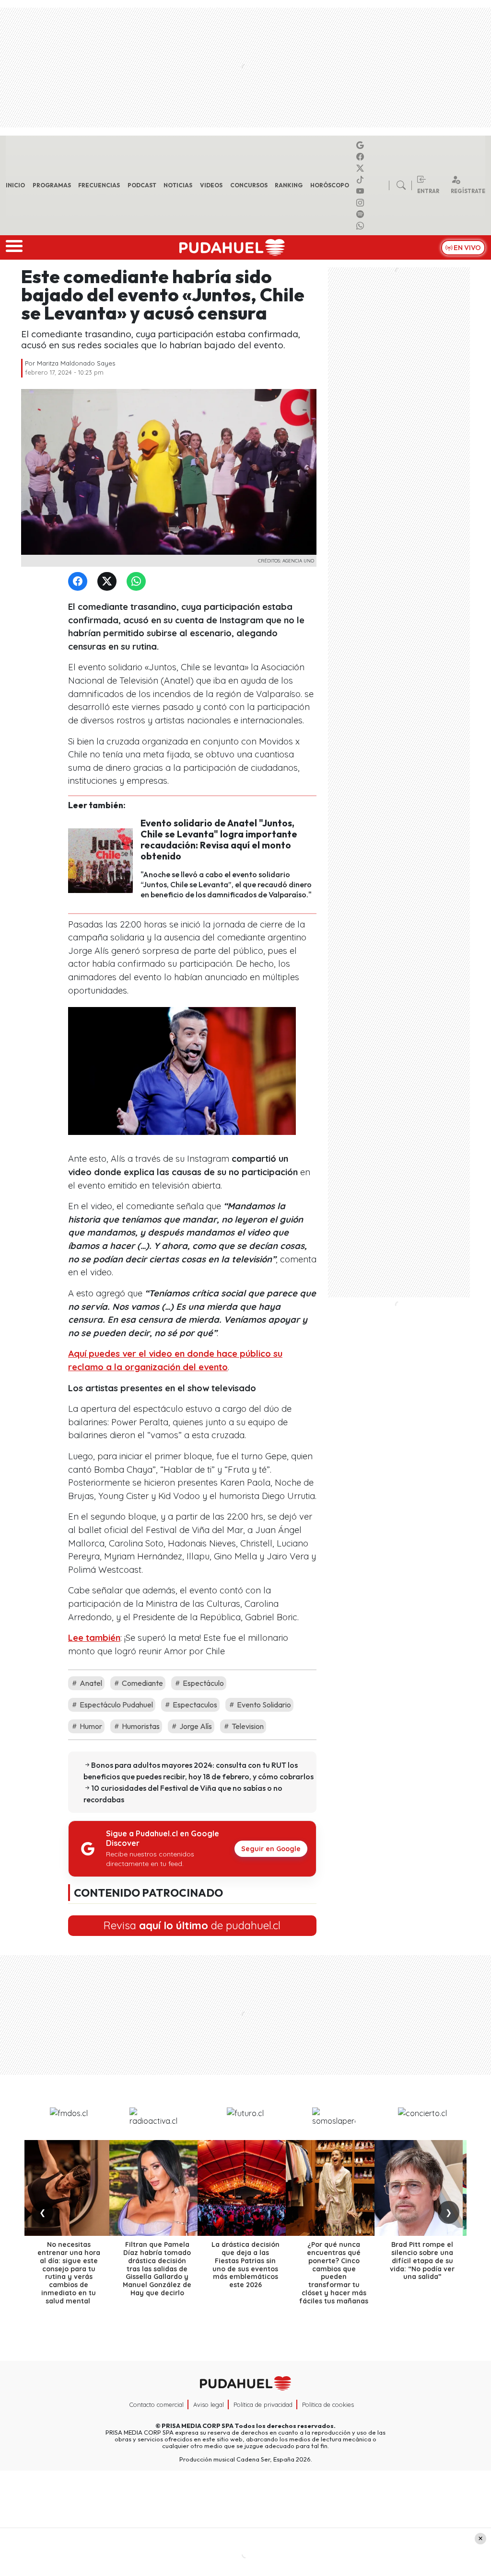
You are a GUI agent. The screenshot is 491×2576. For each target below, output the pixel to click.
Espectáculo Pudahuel (116, 1705)
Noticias (178, 185)
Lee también (94, 1638)
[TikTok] (362, 180)
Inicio (15, 185)
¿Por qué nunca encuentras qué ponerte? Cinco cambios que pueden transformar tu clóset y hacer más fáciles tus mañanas (334, 2273)
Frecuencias (99, 185)
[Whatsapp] (362, 226)
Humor (90, 1726)
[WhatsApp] (138, 582)
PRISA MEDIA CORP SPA (198, 2426)
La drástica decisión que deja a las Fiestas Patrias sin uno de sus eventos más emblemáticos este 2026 (245, 2265)
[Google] (362, 145)
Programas (52, 185)
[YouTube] (362, 191)
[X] (362, 168)
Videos (211, 185)
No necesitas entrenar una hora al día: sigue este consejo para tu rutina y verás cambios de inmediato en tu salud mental (69, 2273)
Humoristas (140, 1726)
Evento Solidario (263, 1705)
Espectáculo (203, 1683)
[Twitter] (109, 582)
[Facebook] (362, 157)
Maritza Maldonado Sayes (76, 363)
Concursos (249, 185)
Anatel (90, 1683)
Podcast (142, 185)
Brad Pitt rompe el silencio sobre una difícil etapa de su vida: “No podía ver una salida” (422, 2261)
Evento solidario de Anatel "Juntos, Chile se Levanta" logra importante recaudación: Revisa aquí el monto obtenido (219, 840)
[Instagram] (362, 203)
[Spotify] (362, 214)
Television (247, 1726)
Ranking (289, 185)
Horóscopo (330, 185)
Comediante (142, 1683)
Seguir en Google (271, 1849)
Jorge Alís (195, 1726)
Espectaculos (194, 1705)
